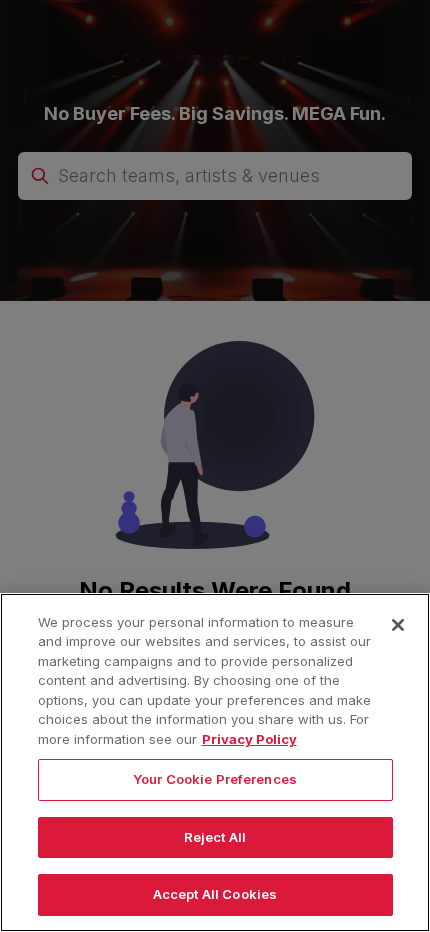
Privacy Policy (249, 739)
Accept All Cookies (215, 894)
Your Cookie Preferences (215, 779)
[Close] (398, 625)
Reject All (215, 837)
